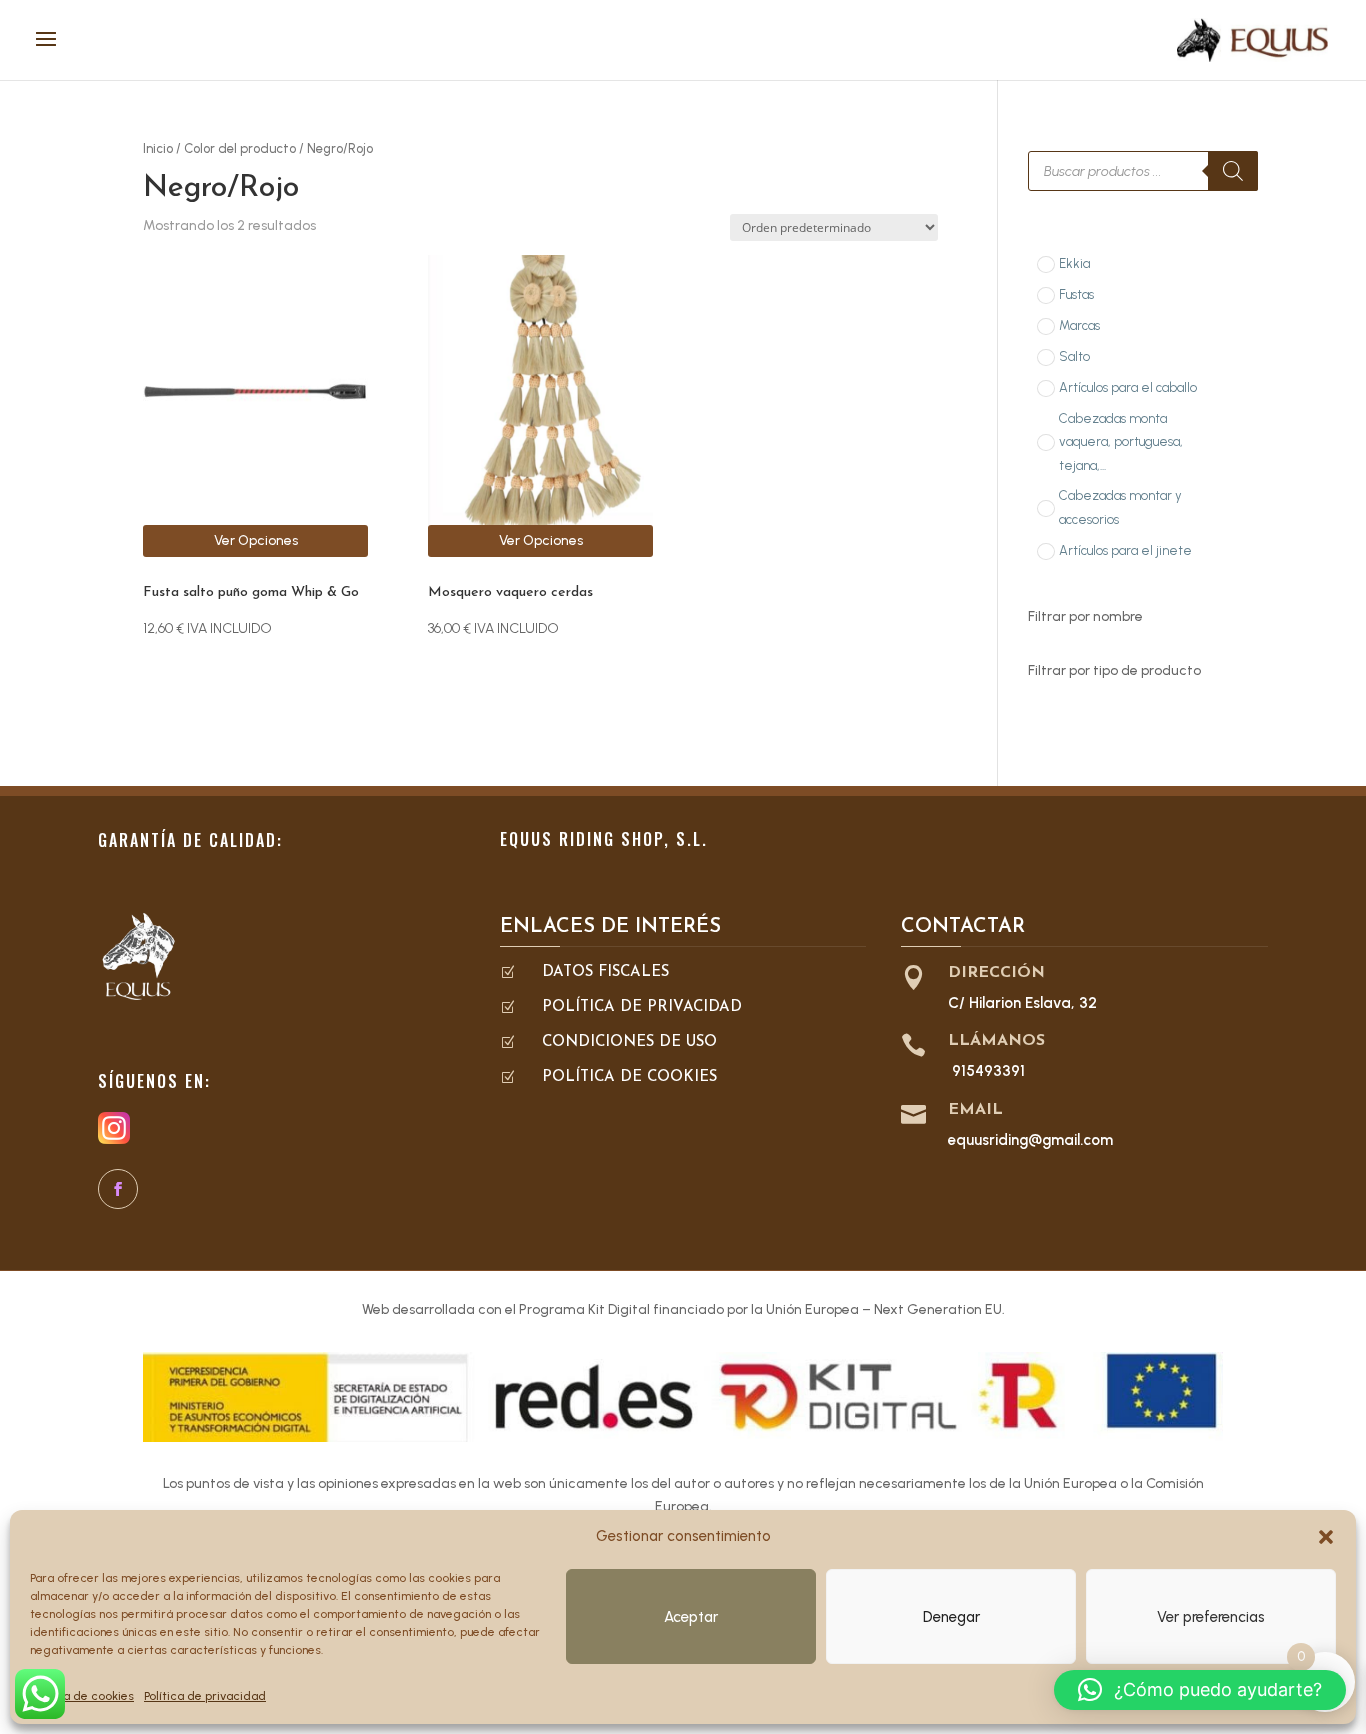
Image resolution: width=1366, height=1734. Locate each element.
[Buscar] (1233, 171)
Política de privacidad (205, 1696)
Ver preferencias (1211, 1617)
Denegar (951, 1617)
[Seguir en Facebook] (118, 1189)
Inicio (158, 148)
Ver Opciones (256, 540)
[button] (1326, 1537)
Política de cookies (82, 1696)
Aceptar (691, 1617)
